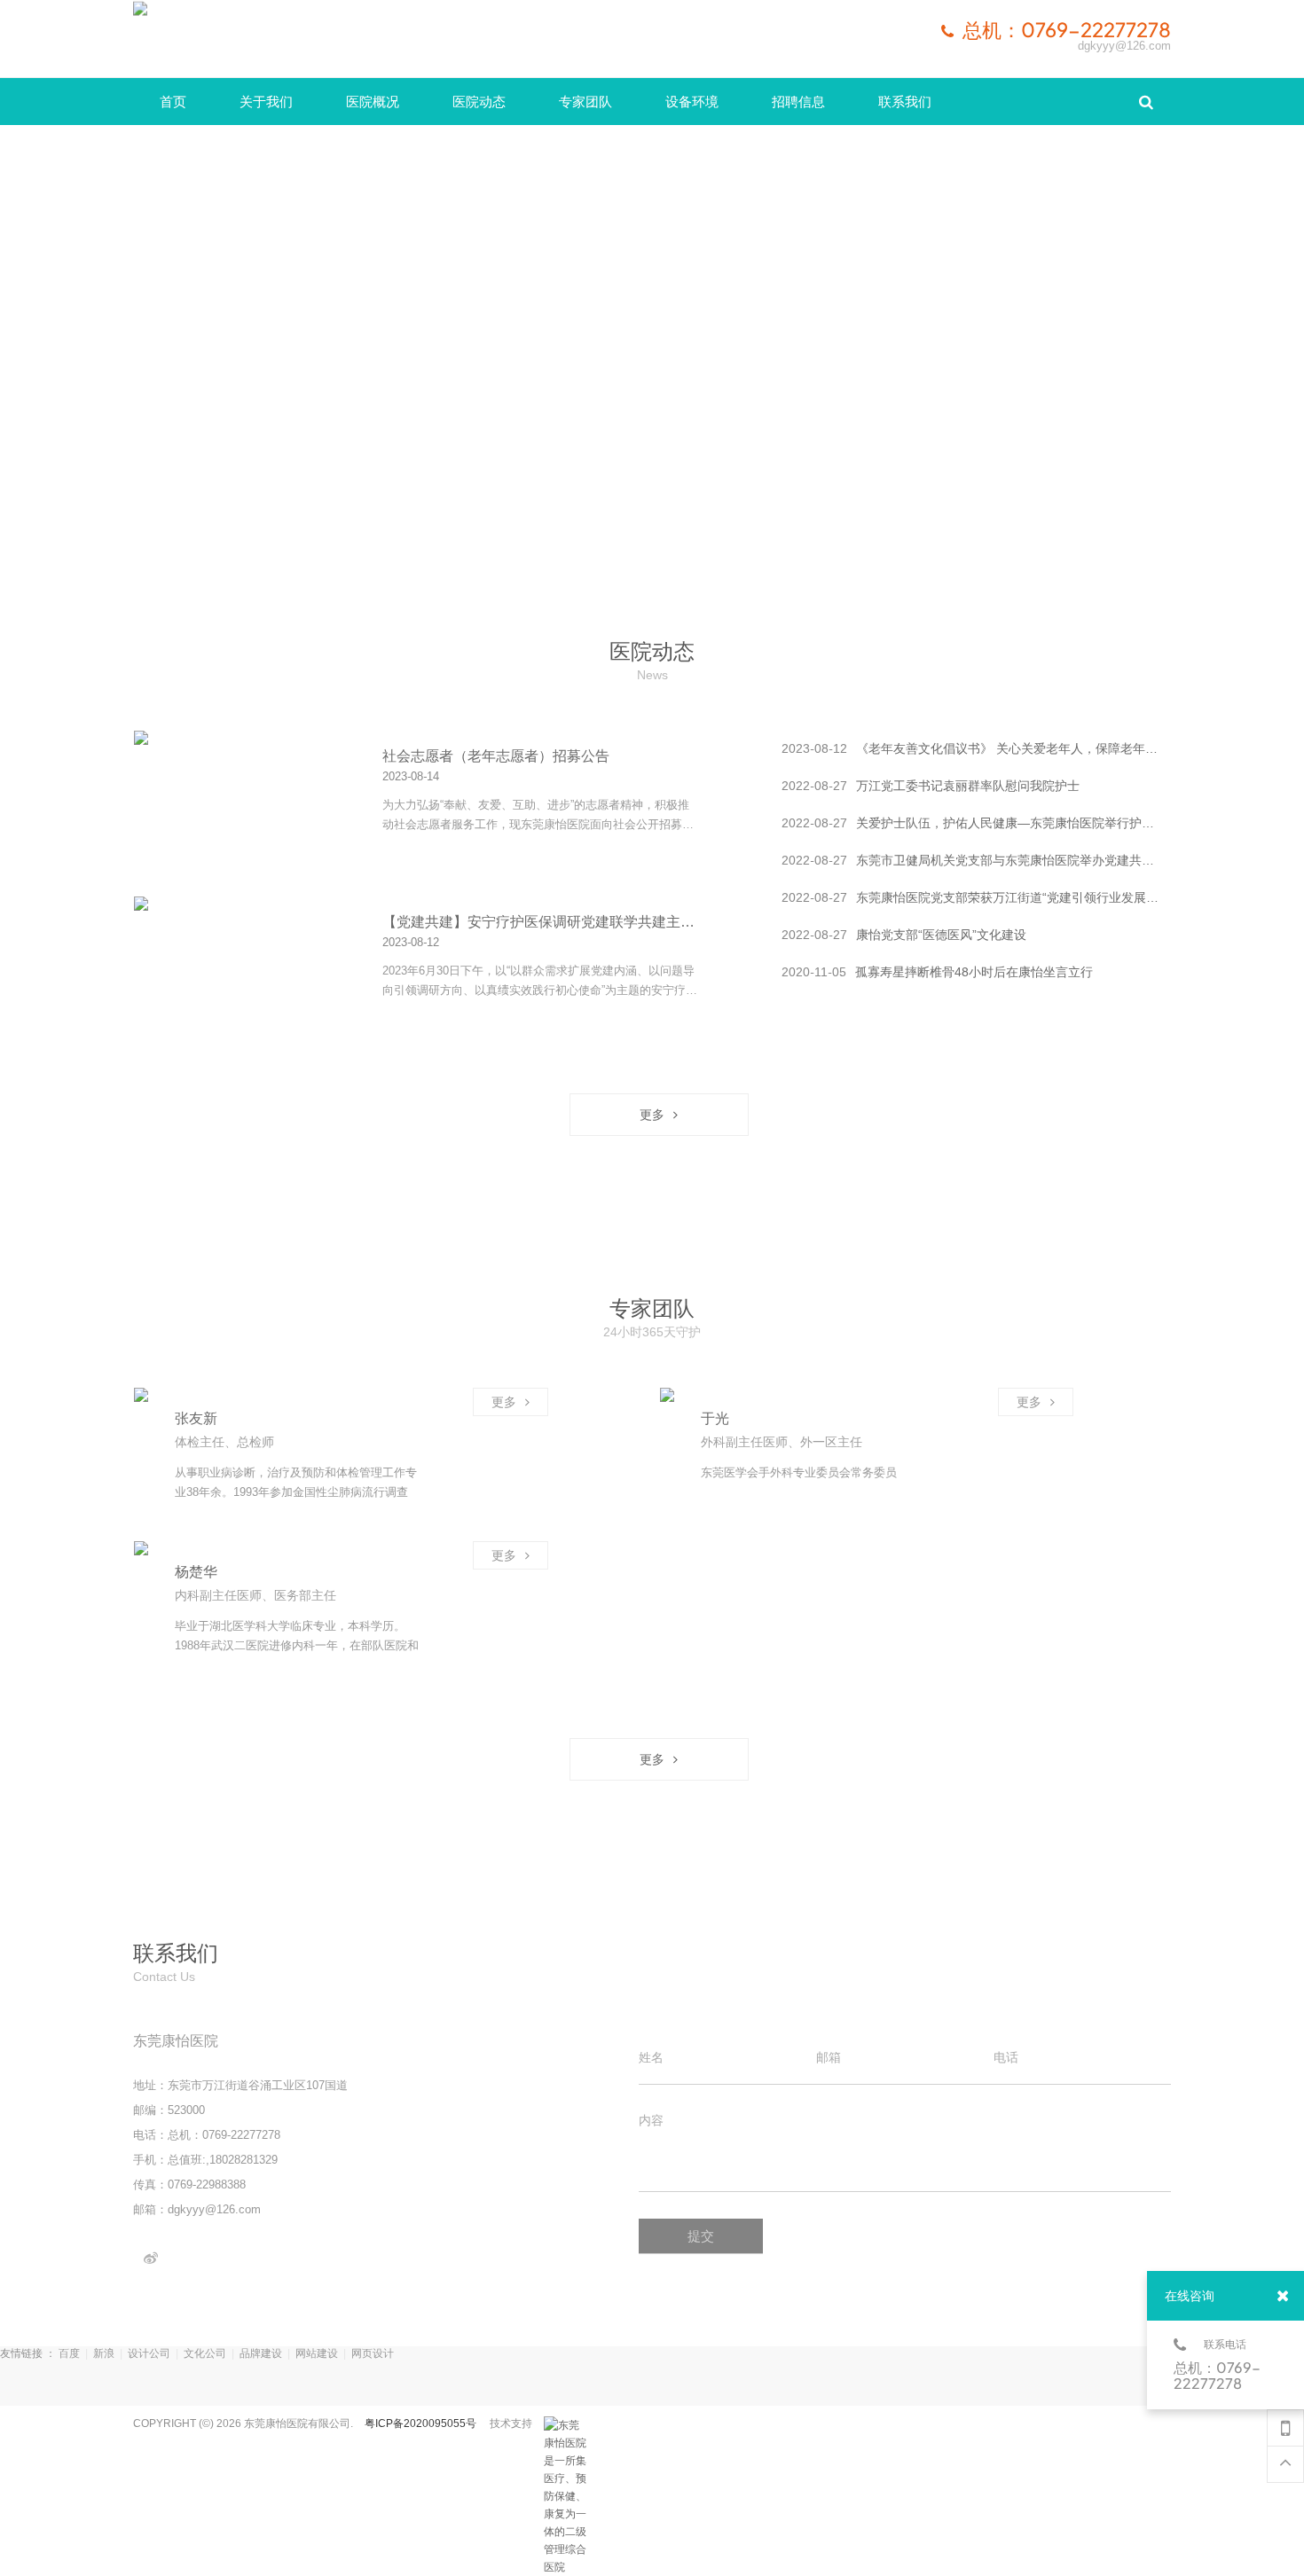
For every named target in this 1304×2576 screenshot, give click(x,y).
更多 (196, 755)
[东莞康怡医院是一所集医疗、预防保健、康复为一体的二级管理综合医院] (566, 2425)
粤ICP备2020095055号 (420, 2423)
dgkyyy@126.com (1124, 46)
